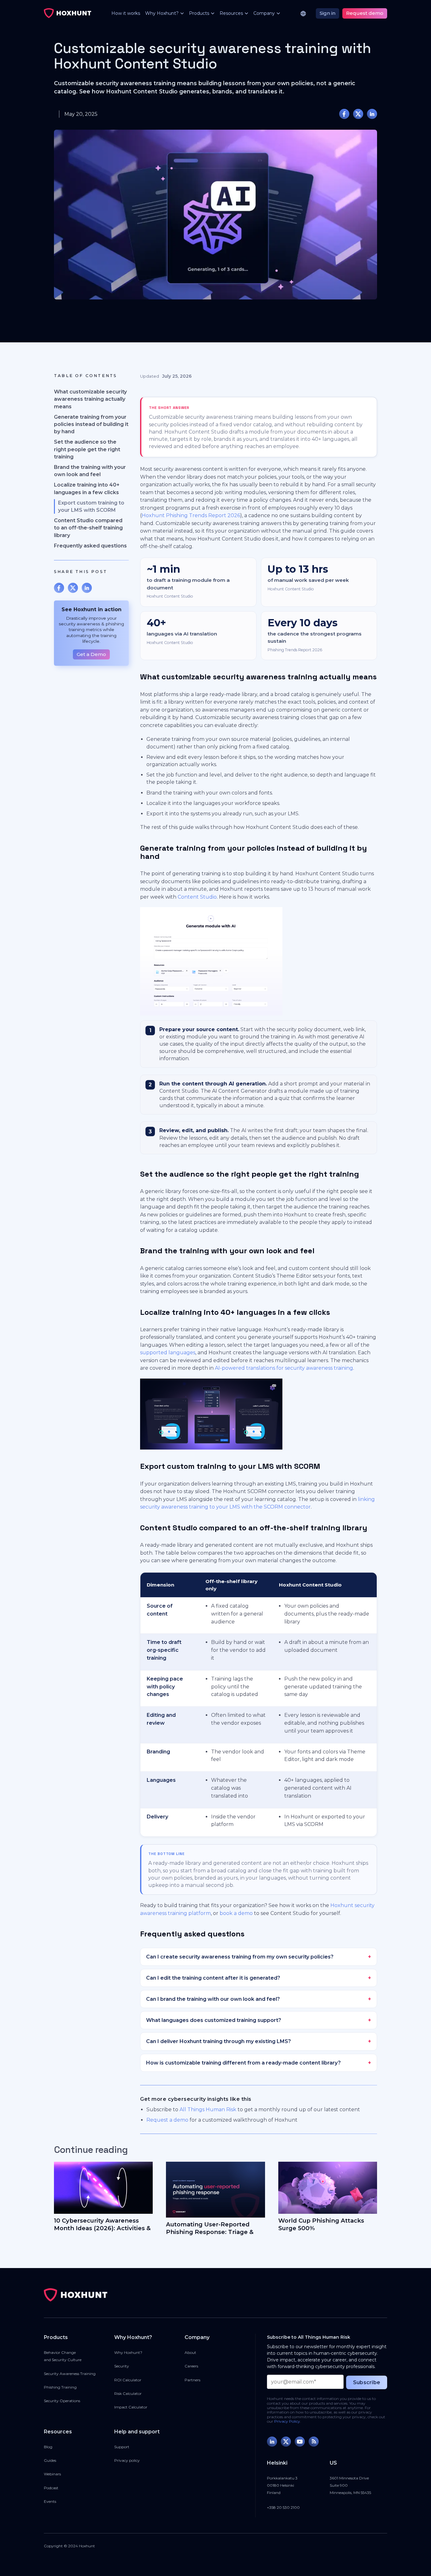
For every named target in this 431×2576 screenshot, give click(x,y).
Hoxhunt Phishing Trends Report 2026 (191, 515)
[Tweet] (358, 114)
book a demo (236, 1913)
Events (50, 2501)
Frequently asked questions (90, 546)
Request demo (365, 13)
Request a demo (167, 2120)
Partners (192, 2380)
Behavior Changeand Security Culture (63, 2356)
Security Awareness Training (70, 2374)
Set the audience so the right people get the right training (87, 449)
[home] (68, 13)
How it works (126, 13)
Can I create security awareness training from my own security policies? (240, 1957)
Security (122, 2366)
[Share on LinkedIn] (372, 114)
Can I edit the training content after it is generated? (213, 1978)
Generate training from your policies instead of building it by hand (91, 424)
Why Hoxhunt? (128, 2352)
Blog (48, 2447)
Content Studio (197, 897)
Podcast (51, 2488)
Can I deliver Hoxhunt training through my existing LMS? (218, 2041)
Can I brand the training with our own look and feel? (213, 1999)
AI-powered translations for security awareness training (284, 1368)
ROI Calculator (128, 2380)
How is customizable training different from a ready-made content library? (243, 2063)
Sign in (328, 13)
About (190, 2352)
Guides (50, 2460)
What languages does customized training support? (214, 2020)
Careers (191, 2366)
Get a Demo (91, 654)
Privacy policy (127, 2460)
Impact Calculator (131, 2407)
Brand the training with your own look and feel (90, 471)
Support (122, 2447)
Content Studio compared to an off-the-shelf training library (88, 528)
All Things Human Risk (208, 2109)
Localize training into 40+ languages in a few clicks (87, 488)
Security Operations (62, 2401)
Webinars (52, 2474)
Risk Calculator (128, 2393)
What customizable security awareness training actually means (90, 399)
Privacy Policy (287, 2421)
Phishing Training (60, 2387)
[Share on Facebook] (344, 114)
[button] (162, 13)
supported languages (168, 1353)
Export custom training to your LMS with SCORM (91, 506)
